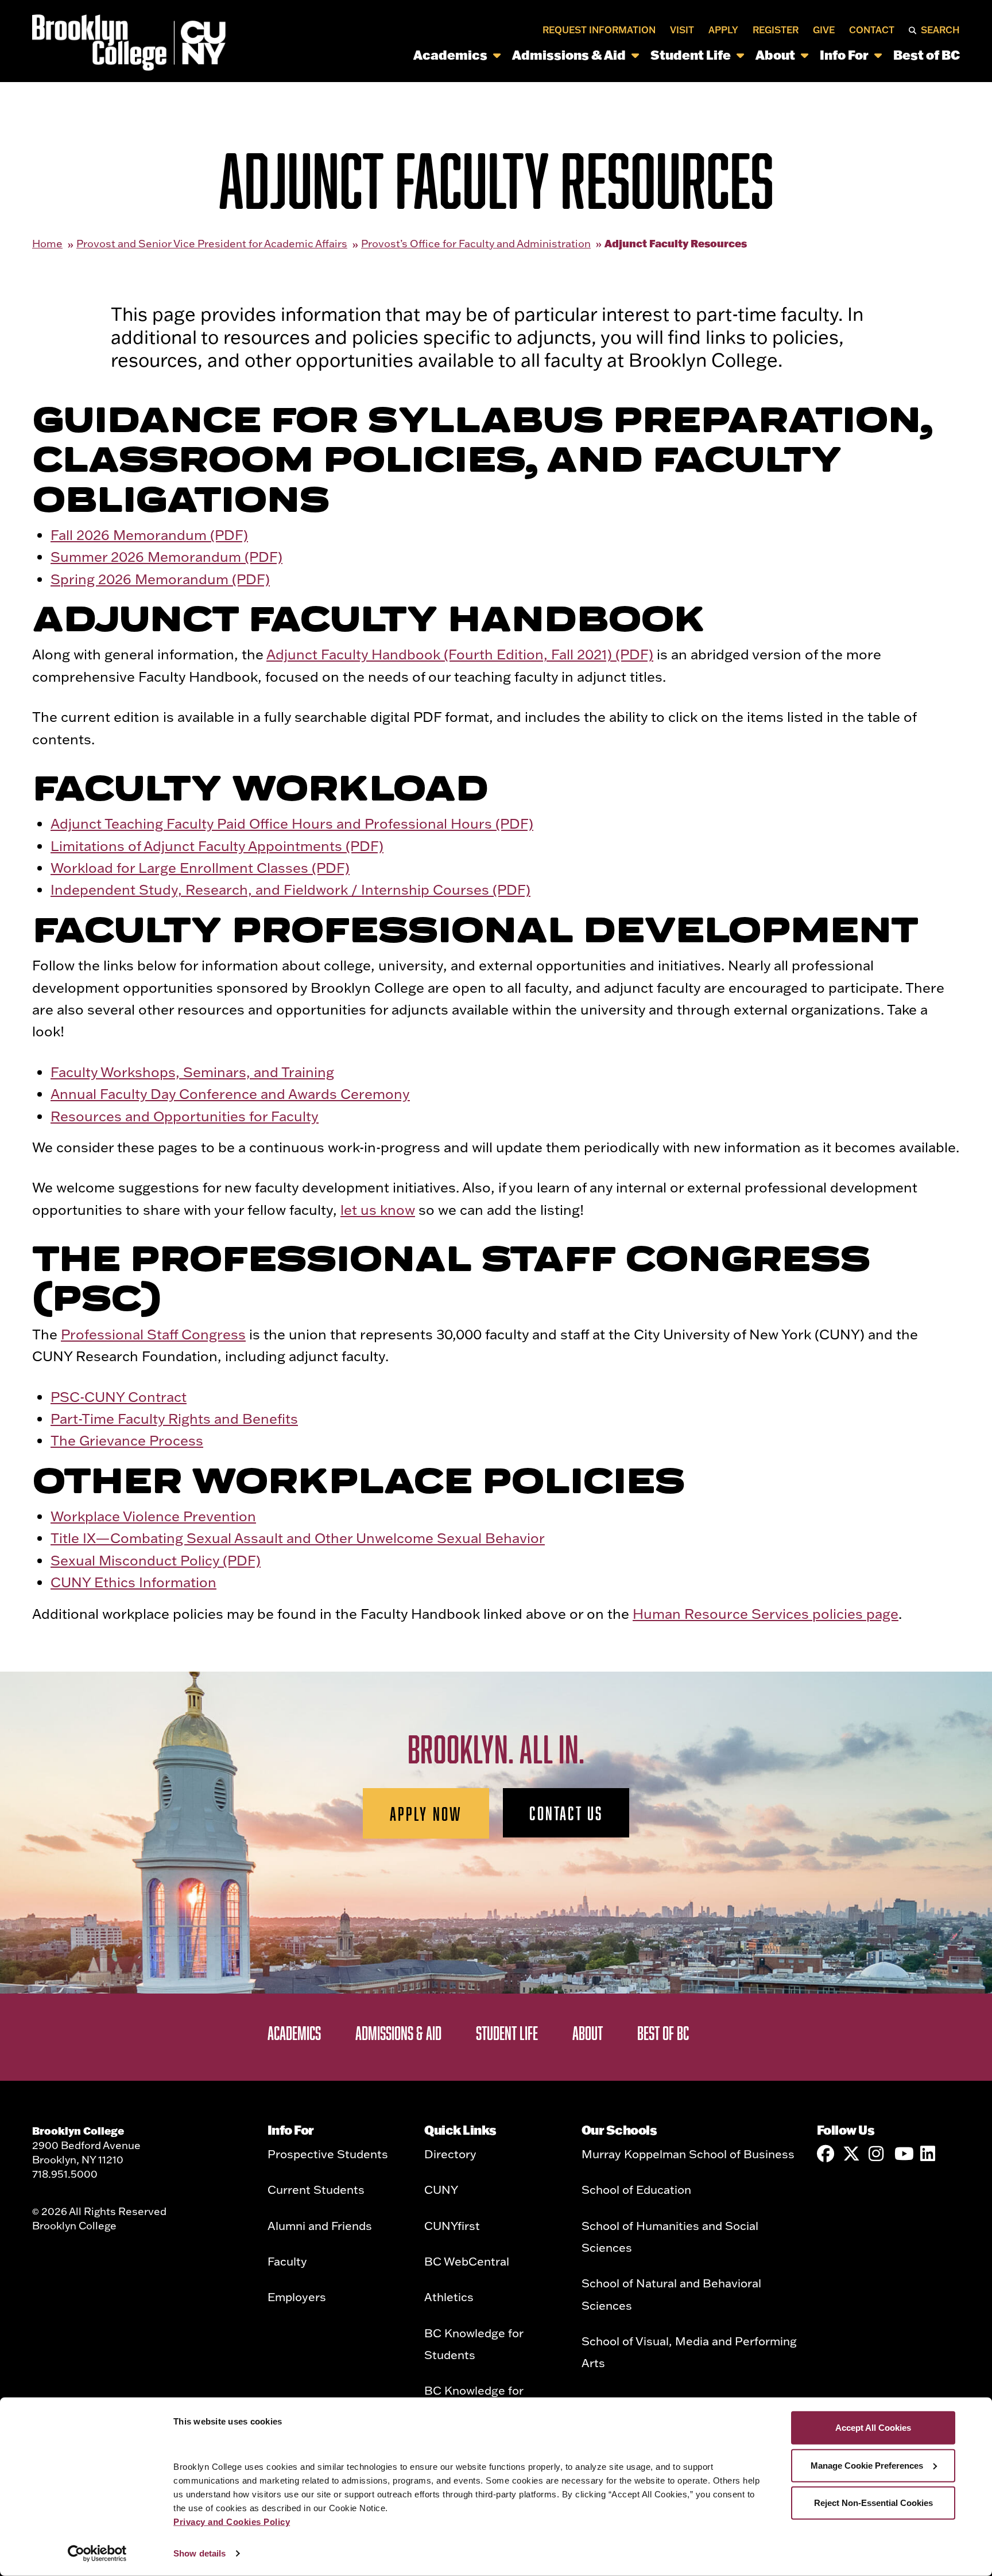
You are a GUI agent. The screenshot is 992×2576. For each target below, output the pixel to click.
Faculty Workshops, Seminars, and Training (192, 1072)
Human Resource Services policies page (766, 1613)
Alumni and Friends (320, 2225)
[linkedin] (929, 2154)
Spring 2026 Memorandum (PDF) (160, 579)
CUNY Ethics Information (133, 1582)
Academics (450, 55)
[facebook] (826, 2154)
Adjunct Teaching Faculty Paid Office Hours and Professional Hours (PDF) (292, 823)
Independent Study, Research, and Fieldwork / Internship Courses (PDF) (290, 889)
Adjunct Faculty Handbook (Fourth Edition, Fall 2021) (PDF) (460, 654)
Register (776, 30)
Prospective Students (328, 2154)
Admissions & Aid (569, 55)
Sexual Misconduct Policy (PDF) (156, 1560)
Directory (450, 2154)
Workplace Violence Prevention (153, 1516)
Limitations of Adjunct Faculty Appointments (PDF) (217, 846)
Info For (844, 55)
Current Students (316, 2189)
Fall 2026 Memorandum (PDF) (149, 535)
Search (940, 30)
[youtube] (903, 2154)
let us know (378, 1209)
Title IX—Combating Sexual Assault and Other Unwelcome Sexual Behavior (298, 1538)
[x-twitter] (851, 2154)
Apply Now (426, 1813)
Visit (682, 30)
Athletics (449, 2297)
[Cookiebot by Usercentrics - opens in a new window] (97, 2554)
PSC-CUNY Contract (119, 1396)
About (775, 55)
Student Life (691, 55)
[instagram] (877, 2154)
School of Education (636, 2189)
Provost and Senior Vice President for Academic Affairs (212, 244)
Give (824, 30)
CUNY (441, 2189)
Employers (297, 2297)
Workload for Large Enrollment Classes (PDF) (200, 867)
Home (47, 244)
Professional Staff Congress (153, 1334)
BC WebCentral (467, 2261)
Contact (872, 30)
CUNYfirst (452, 2225)
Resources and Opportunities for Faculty (185, 1116)
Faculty (287, 2261)
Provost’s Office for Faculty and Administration (476, 244)
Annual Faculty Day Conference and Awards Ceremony (230, 1093)
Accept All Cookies (873, 2428)
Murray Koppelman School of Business (688, 2154)
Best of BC (927, 55)
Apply (723, 30)
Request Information (599, 30)
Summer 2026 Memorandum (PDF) (166, 556)
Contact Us (566, 1813)
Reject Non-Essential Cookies (873, 2503)
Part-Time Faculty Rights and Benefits (174, 1418)
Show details (199, 2553)
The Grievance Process (127, 1440)
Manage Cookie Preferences (867, 2465)
